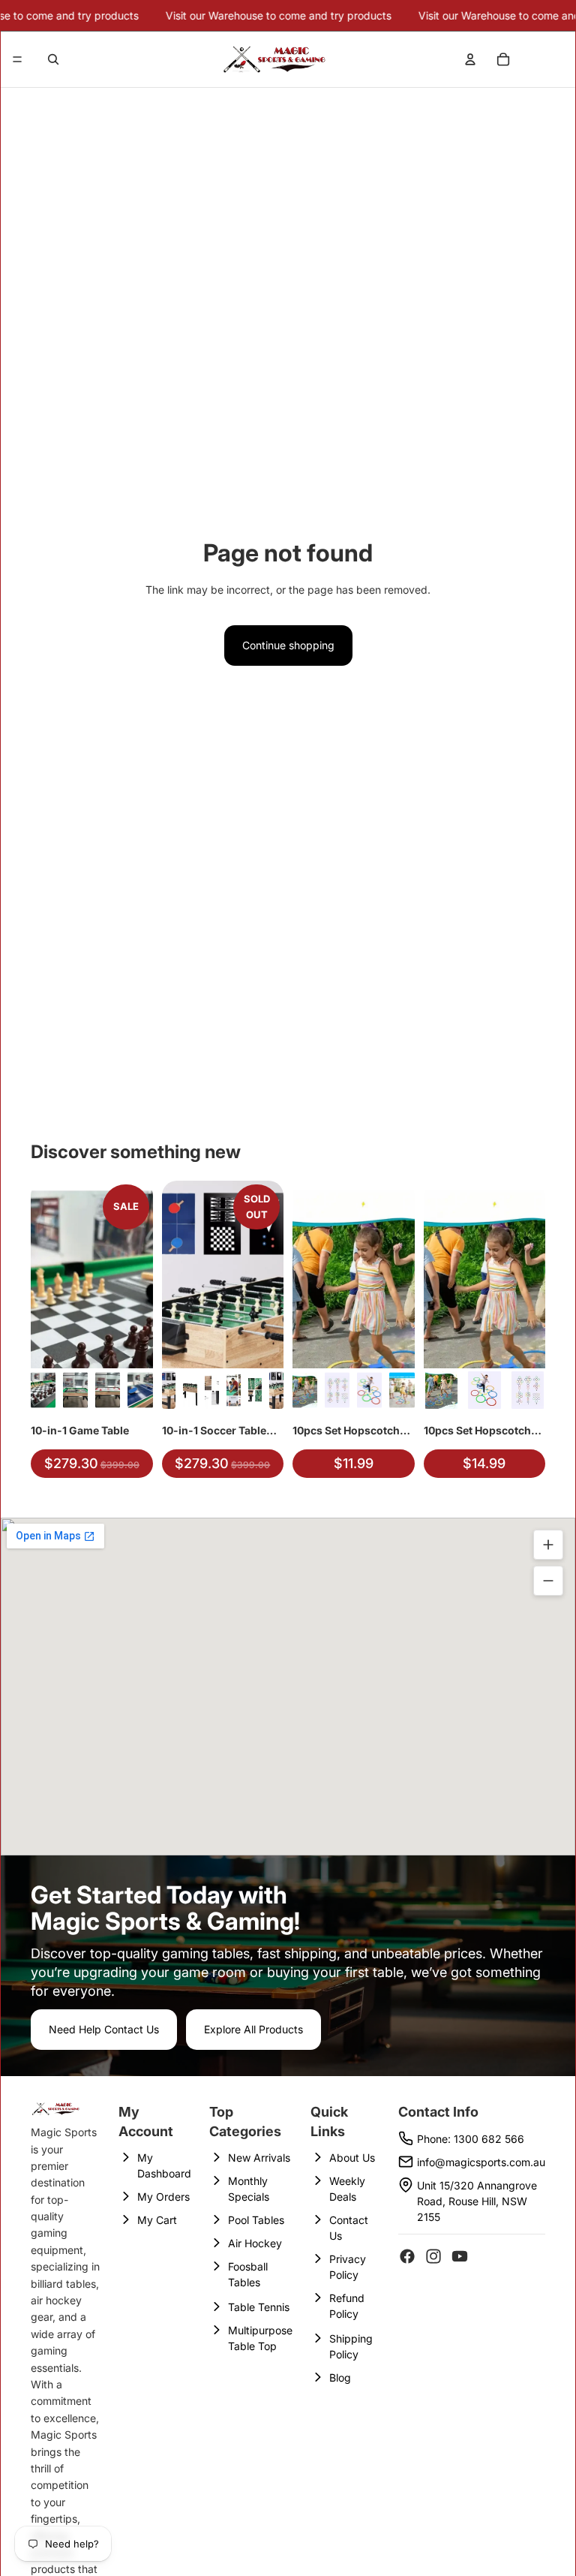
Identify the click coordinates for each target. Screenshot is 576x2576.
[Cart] (503, 59)
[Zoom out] (548, 1581)
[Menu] (17, 59)
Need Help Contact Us (104, 2029)
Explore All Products (253, 2029)
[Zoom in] (548, 1545)
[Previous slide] (47, 1274)
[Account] (470, 59)
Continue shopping (288, 645)
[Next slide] (136, 1274)
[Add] (130, 1345)
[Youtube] (460, 2256)
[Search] (53, 59)
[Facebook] (407, 2256)
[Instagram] (433, 2256)
